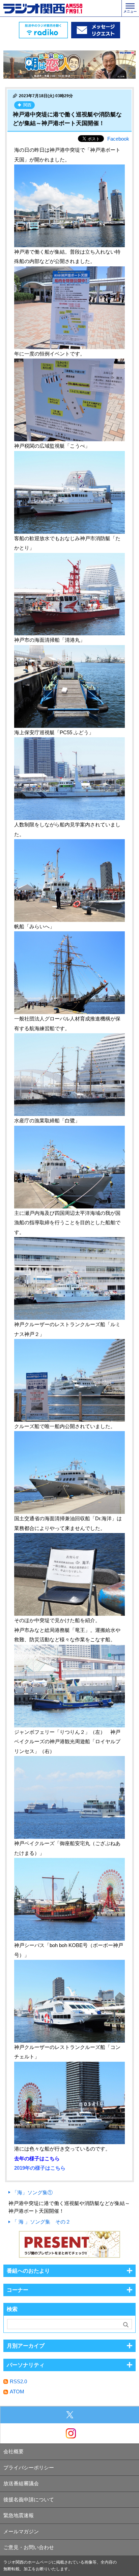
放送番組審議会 (21, 2483)
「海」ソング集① (32, 2192)
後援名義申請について (29, 2499)
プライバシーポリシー (29, 2468)
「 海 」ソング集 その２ (41, 2222)
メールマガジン (21, 2531)
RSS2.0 (18, 2381)
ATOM (17, 2392)
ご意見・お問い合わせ (29, 2547)
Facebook (118, 139)
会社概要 (13, 2451)
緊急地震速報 (19, 2515)
